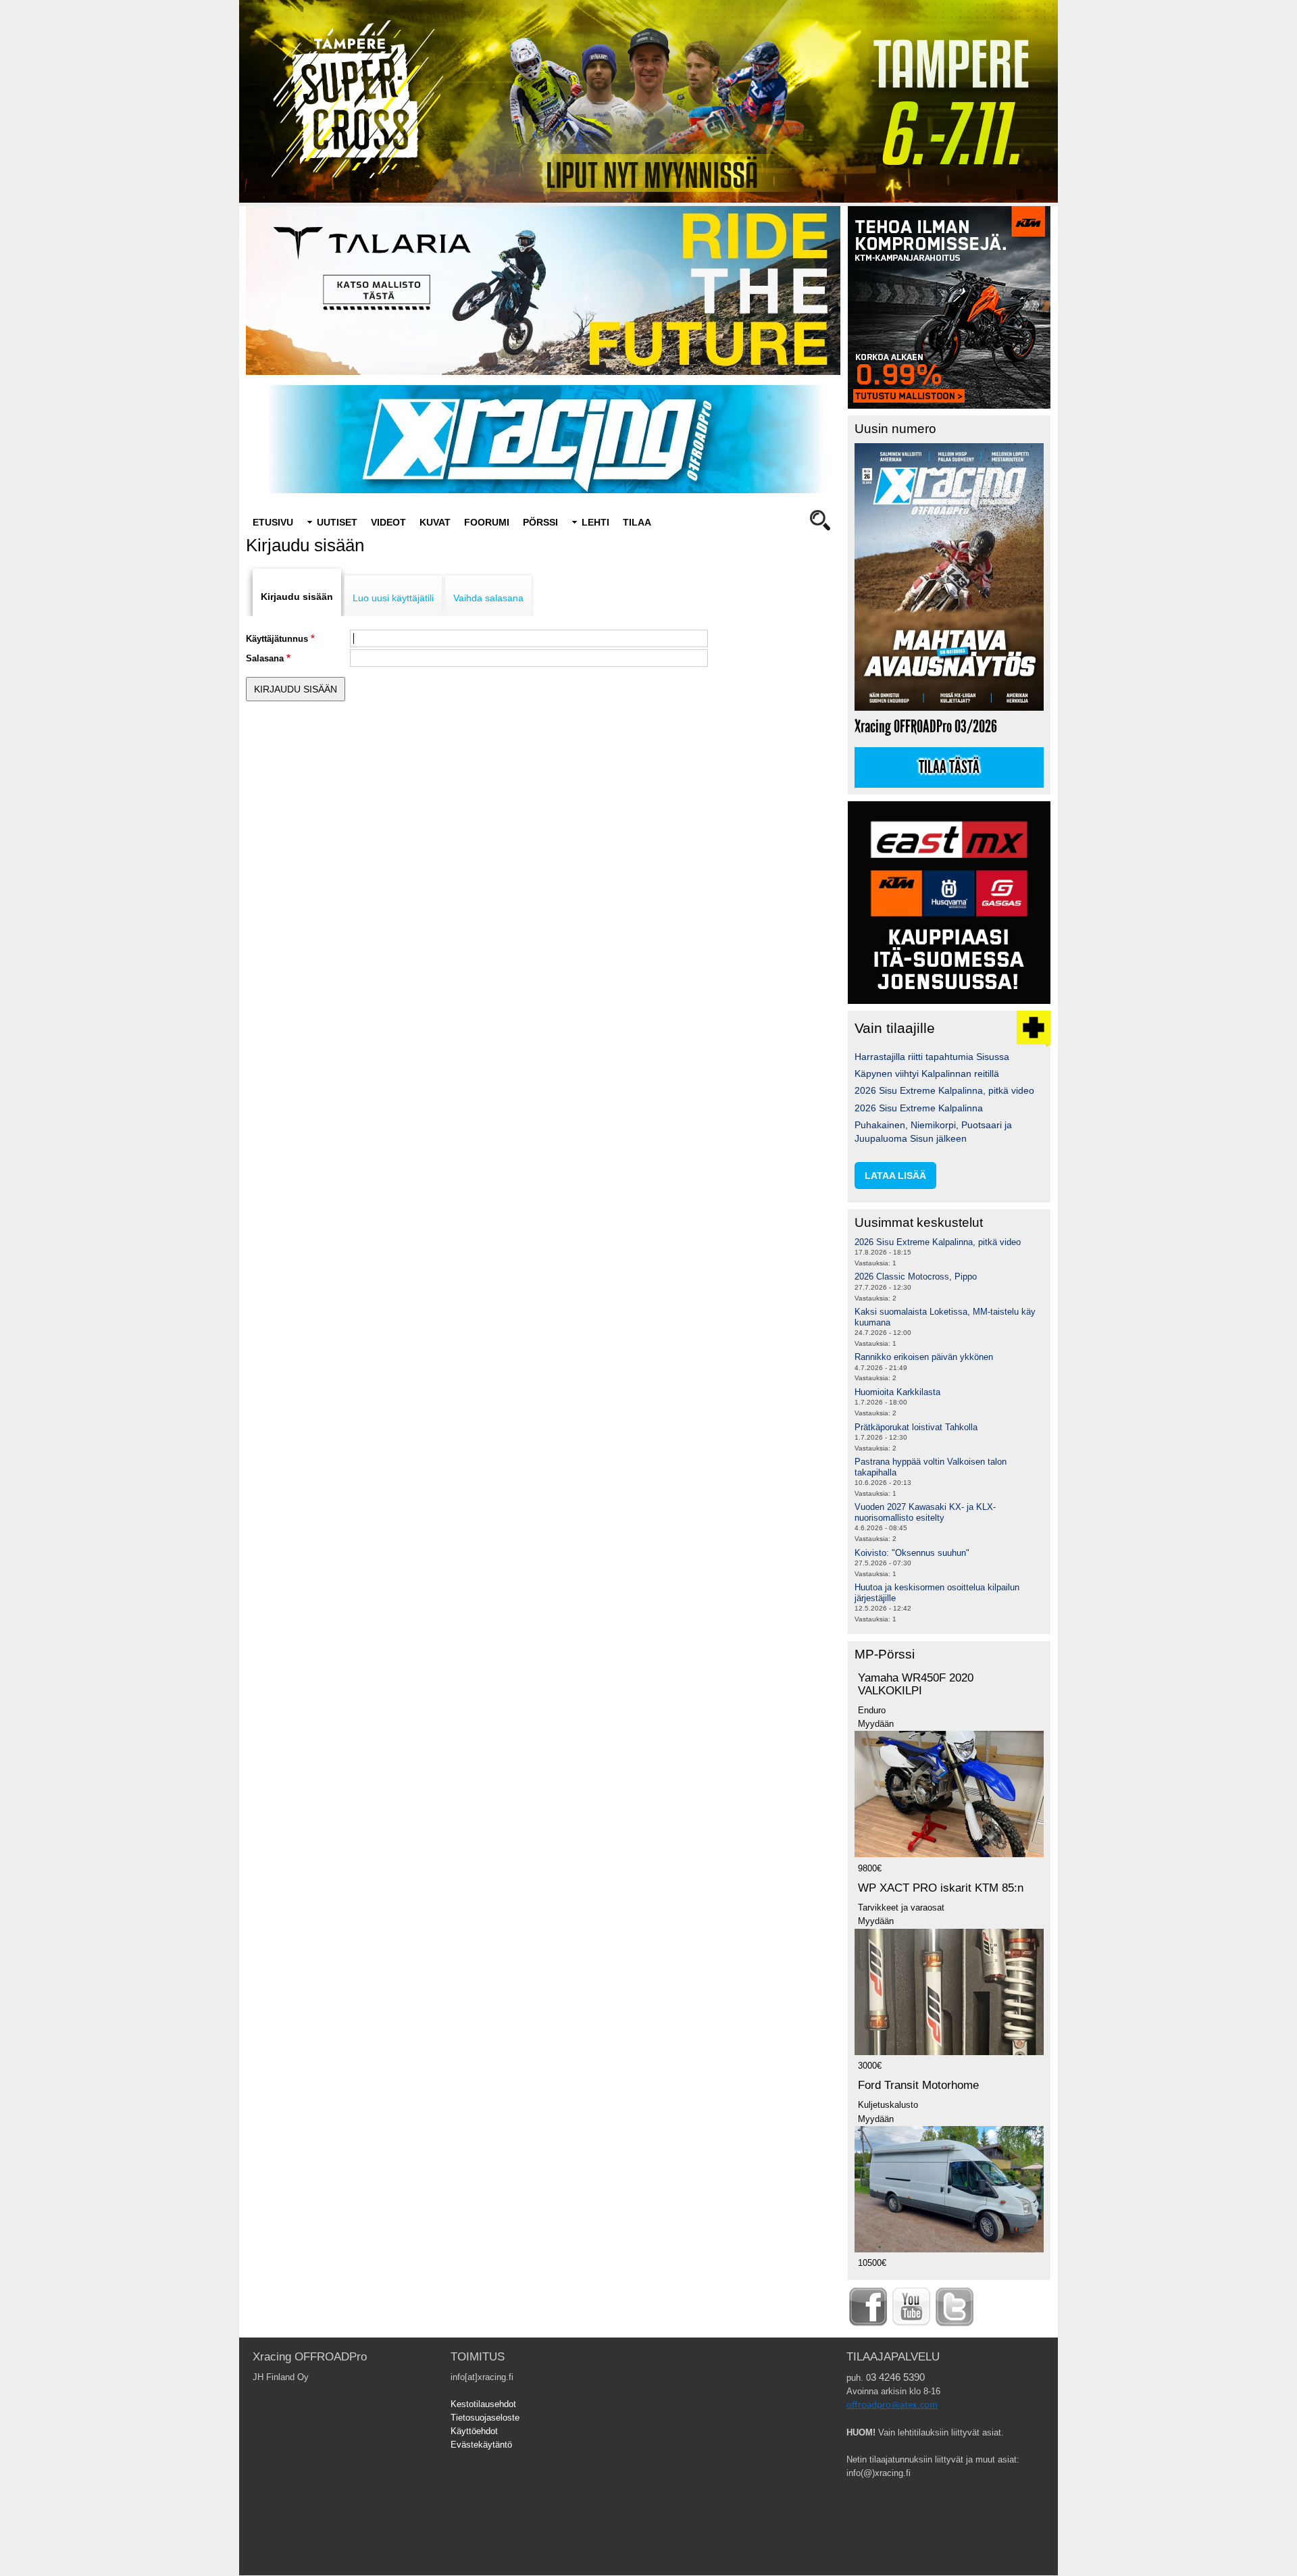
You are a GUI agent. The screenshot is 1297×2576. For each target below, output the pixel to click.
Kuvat (435, 522)
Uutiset (337, 522)
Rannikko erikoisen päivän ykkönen (924, 1357)
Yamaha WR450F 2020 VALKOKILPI (916, 1684)
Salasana (265, 658)
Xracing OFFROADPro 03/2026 (926, 727)
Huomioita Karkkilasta (897, 1392)
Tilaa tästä (949, 767)
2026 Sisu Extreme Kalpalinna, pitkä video (944, 1090)
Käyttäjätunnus (277, 639)
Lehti (595, 522)
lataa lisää (895, 1176)
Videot (388, 522)
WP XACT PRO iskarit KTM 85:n (941, 1888)
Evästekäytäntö (481, 2445)
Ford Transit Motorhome (918, 2085)
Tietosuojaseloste (485, 2418)
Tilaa (637, 522)
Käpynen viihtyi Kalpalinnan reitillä (927, 1074)
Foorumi (487, 522)
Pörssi (540, 522)
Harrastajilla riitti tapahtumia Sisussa (932, 1057)
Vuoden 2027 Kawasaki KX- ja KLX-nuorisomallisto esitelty (925, 1512)
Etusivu (273, 522)
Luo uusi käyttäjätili (393, 598)
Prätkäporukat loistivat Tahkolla (916, 1427)
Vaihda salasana (488, 598)
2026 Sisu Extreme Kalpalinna (919, 1108)
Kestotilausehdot (483, 2404)
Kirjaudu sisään (297, 597)
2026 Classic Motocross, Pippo (916, 1277)
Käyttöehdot (474, 2431)
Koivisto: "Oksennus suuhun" (912, 1553)
